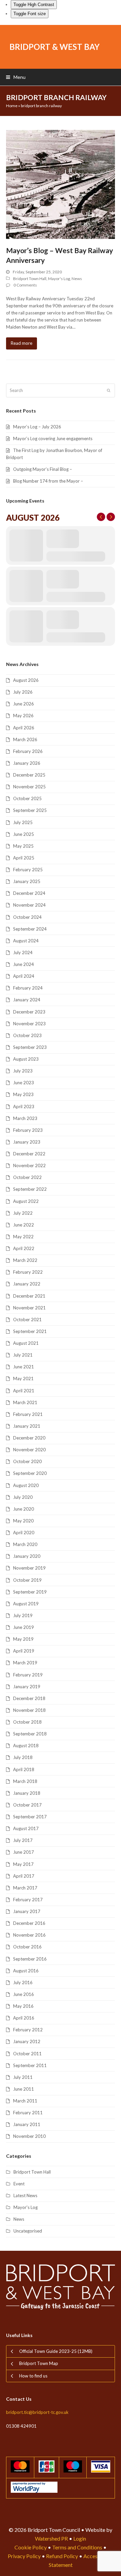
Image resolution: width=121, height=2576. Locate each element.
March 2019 (25, 1663)
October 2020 (27, 1461)
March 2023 (25, 1118)
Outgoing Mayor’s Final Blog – (43, 469)
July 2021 (23, 1355)
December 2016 (29, 1923)
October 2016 (27, 1947)
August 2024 (26, 941)
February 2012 (28, 2030)
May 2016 (23, 2006)
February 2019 (28, 1675)
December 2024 (29, 893)
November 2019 (29, 1568)
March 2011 (25, 2101)
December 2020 (29, 1438)
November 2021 (29, 1308)
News (77, 279)
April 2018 (24, 1769)
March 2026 (25, 739)
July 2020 (23, 1497)
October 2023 (27, 1035)
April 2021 (24, 1391)
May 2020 (23, 1521)
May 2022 (23, 1237)
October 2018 (27, 1722)
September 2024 (30, 929)
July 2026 (23, 692)
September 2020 (30, 1473)
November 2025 (29, 787)
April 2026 (24, 728)
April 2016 (24, 2018)
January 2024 (27, 1000)
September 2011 (30, 2065)
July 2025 (23, 822)
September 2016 (30, 1959)
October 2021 (27, 1320)
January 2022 (27, 1284)
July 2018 (23, 1757)
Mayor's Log (59, 279)
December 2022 (29, 1154)
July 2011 (23, 2077)
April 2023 (24, 1107)
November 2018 (29, 1710)
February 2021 (28, 1414)
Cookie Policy (31, 2547)
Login (80, 2538)
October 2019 (27, 1580)
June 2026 (24, 704)
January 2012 (27, 2041)
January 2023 (27, 1142)
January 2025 (27, 881)
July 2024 (23, 952)
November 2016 (29, 1935)
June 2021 (24, 1367)
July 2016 (23, 1982)
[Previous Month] (101, 517)
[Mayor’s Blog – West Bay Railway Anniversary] (61, 184)
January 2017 (27, 1911)
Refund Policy (62, 2556)
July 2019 (23, 1615)
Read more (22, 343)
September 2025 (30, 810)
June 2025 (24, 834)
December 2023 (29, 1012)
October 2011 (27, 2054)
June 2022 (24, 1225)
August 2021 (26, 1343)
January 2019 (27, 1687)
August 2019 (26, 1604)
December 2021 (29, 1296)
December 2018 (29, 1698)
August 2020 (26, 1485)
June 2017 (24, 1852)
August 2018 (26, 1746)
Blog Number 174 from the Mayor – (48, 481)
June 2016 (24, 1994)
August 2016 (26, 1971)
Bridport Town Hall (30, 279)
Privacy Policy (24, 2556)
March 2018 (25, 1781)
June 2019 (24, 1627)
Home (12, 106)
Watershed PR (51, 2538)
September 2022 (30, 1189)
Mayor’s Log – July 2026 (37, 427)
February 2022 (28, 1272)
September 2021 (30, 1331)
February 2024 (28, 988)
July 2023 (23, 1071)
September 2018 (30, 1734)
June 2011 (24, 2089)
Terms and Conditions (77, 2547)
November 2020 (29, 1450)
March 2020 (25, 1544)
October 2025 (27, 798)
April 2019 (24, 1651)
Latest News (25, 2195)
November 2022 (29, 1165)
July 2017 (23, 1840)
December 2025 (29, 775)
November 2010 (29, 2136)
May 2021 (23, 1378)
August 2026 (26, 680)
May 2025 (23, 846)
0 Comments (25, 285)
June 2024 (24, 964)
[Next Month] (111, 517)
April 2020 (24, 1533)
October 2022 (27, 1177)
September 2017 (30, 1817)
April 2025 (24, 858)
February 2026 (28, 751)
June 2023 (24, 1083)
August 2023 (26, 1059)
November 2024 (29, 905)
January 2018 (27, 1793)
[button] (16, 77)
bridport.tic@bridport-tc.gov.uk (37, 2412)
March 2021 (25, 1402)
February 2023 (28, 1130)
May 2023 (23, 1094)
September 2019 (30, 1592)
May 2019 (23, 1639)
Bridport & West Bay (54, 47)
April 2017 (24, 1876)
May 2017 (23, 1864)
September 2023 (30, 1047)
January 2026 (27, 763)
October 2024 (27, 917)
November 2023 (29, 1024)
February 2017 (28, 1900)
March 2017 (25, 1888)
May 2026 (23, 716)
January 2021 (27, 1426)
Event (19, 2184)
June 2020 (24, 1509)
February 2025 (28, 870)
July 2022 (23, 1213)
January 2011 (27, 2124)
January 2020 (27, 1556)
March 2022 (25, 1260)
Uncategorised (28, 2231)
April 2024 (24, 976)
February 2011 (28, 2113)
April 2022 (24, 1248)
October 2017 (27, 1805)
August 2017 (26, 1828)
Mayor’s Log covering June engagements (53, 438)
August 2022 (26, 1201)
